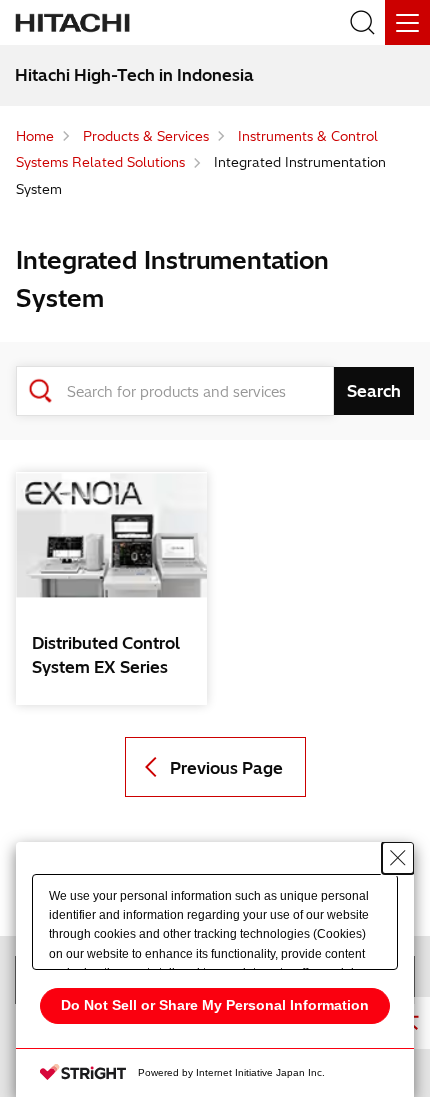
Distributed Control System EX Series (106, 655)
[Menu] (407, 22)
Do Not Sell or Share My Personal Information (215, 1005)
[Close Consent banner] (398, 858)
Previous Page (226, 768)
